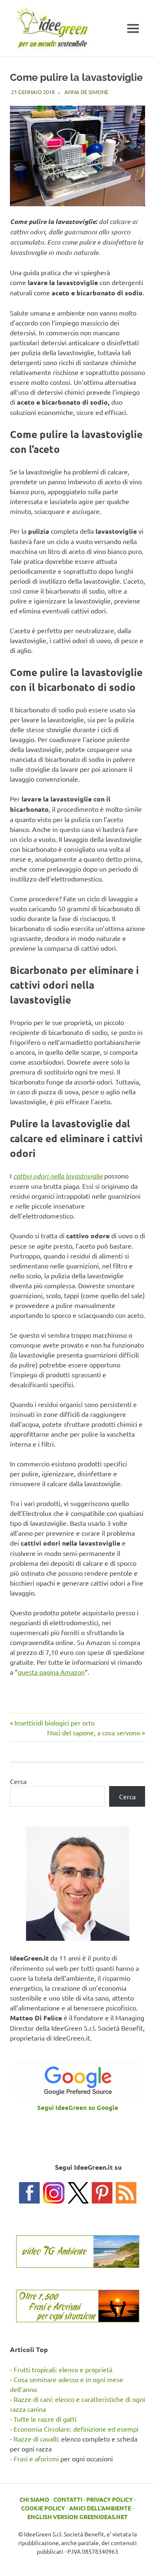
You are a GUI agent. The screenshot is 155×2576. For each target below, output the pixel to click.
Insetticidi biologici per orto (54, 1723)
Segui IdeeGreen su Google (78, 2107)
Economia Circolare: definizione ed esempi (76, 2429)
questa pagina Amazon (51, 1672)
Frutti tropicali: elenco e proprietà (63, 2369)
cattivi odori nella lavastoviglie (58, 1176)
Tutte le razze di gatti (45, 2419)
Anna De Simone (86, 92)
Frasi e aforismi (36, 2458)
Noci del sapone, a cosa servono (94, 1732)
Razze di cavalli (36, 2439)
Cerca (18, 1781)
